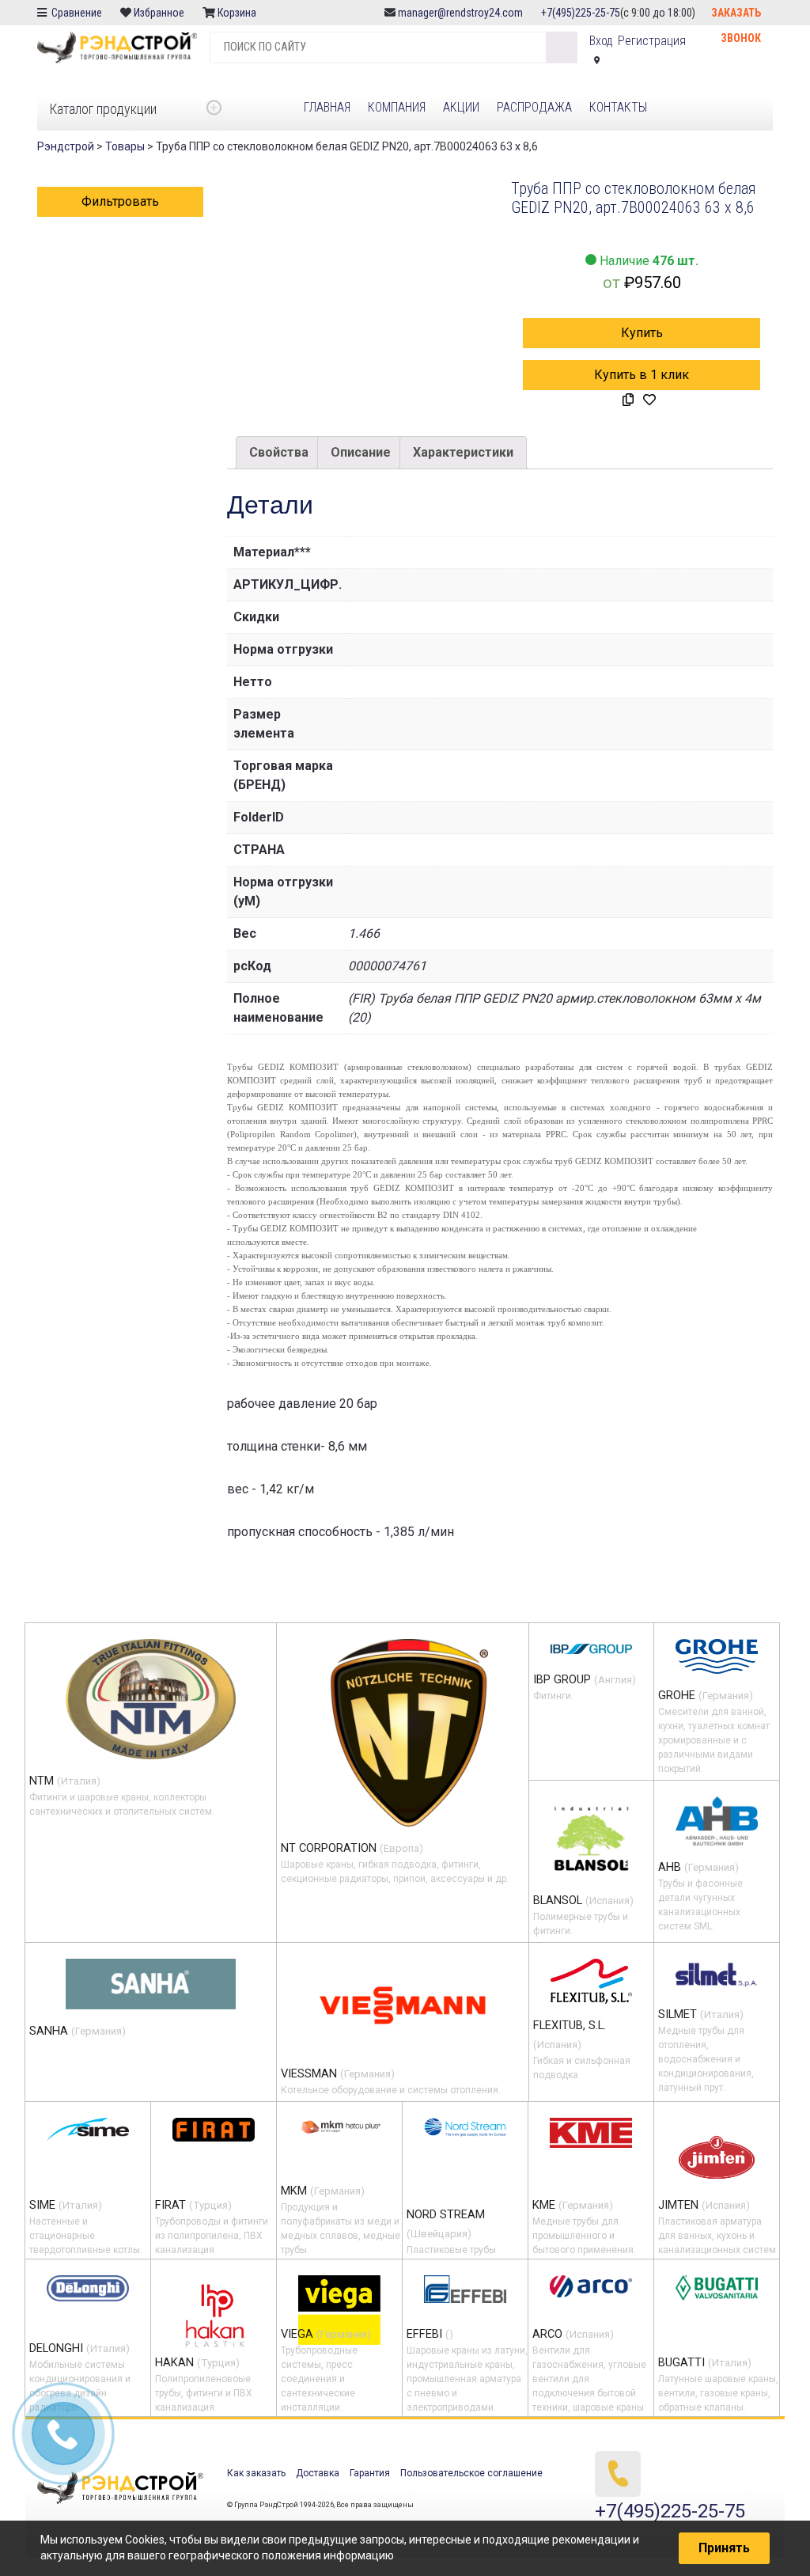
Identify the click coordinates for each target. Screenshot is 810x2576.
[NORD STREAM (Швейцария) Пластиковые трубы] (465, 2128)
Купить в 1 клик (642, 375)
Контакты (618, 107)
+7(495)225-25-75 (581, 13)
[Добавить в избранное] (649, 400)
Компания (397, 107)
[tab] (279, 453)
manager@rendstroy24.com (460, 13)
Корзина (238, 13)
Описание (361, 452)
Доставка (318, 2473)
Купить (642, 333)
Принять (724, 2548)
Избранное (159, 13)
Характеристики (463, 452)
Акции (461, 107)
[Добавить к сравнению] (628, 400)
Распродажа (534, 107)
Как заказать (256, 2473)
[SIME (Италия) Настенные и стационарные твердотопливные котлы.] (88, 2129)
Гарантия (370, 2473)
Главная (327, 107)
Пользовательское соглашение (471, 2473)
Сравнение (76, 13)
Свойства (279, 452)
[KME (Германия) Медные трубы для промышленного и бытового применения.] (591, 2133)
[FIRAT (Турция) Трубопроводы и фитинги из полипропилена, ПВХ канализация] (214, 2130)
